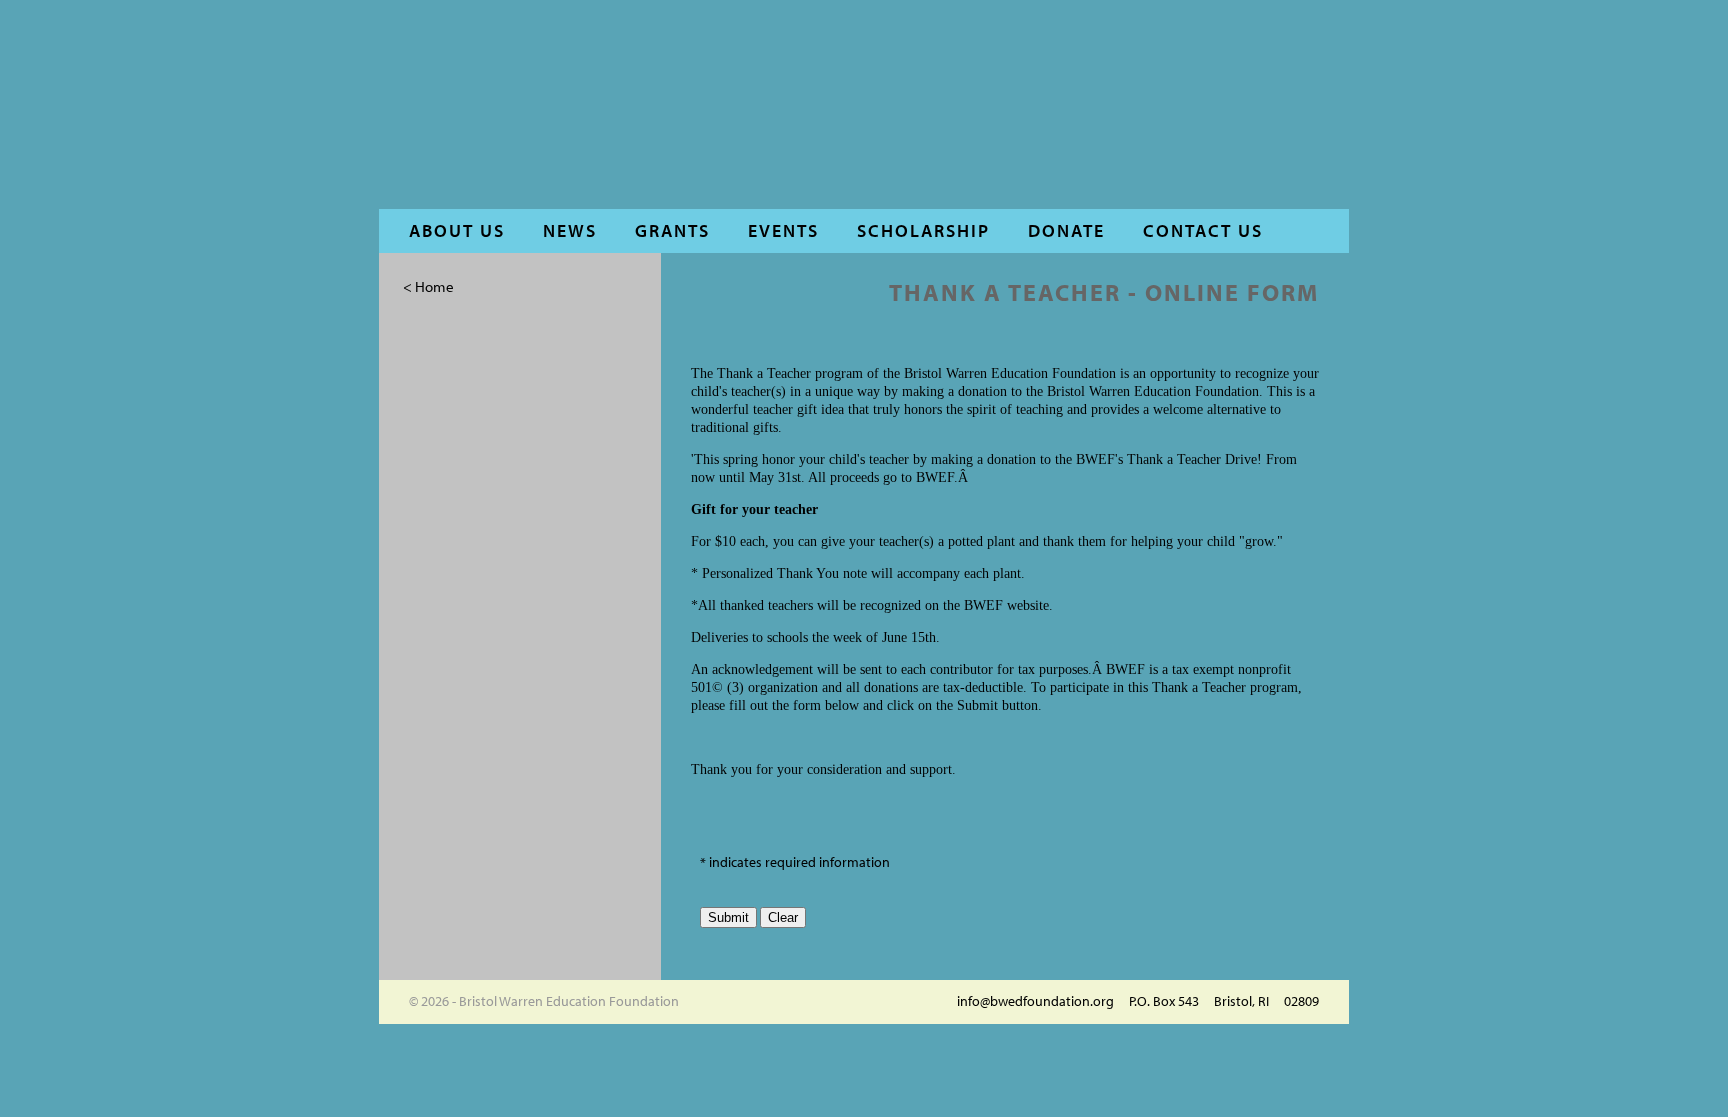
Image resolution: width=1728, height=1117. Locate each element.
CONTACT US (1203, 230)
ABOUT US (457, 230)
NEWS (570, 230)
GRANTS (672, 230)
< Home (428, 286)
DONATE (1066, 230)
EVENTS (783, 230)
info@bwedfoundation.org (1035, 1001)
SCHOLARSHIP (923, 230)
